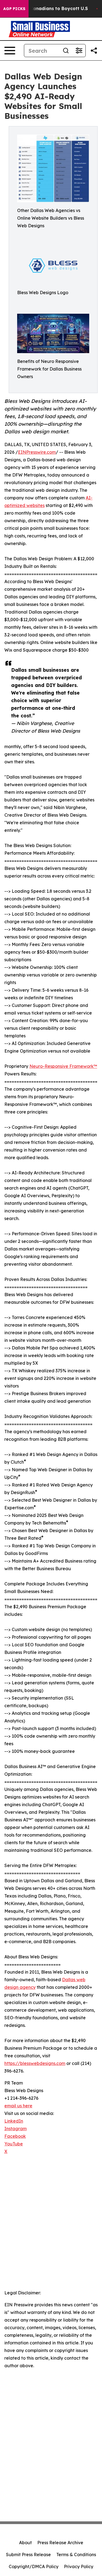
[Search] (66, 51)
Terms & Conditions (76, 2555)
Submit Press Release (28, 2555)
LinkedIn (14, 2121)
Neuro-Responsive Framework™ (63, 1066)
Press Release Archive (60, 2543)
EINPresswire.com (37, 452)
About (25, 2543)
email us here (18, 2106)
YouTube (14, 2144)
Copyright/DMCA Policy (34, 2566)
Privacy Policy (79, 2566)
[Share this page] (94, 51)
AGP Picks (14, 9)
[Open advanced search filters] (79, 51)
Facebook (15, 2136)
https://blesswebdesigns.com (35, 2063)
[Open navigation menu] (10, 51)
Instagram (16, 2129)
